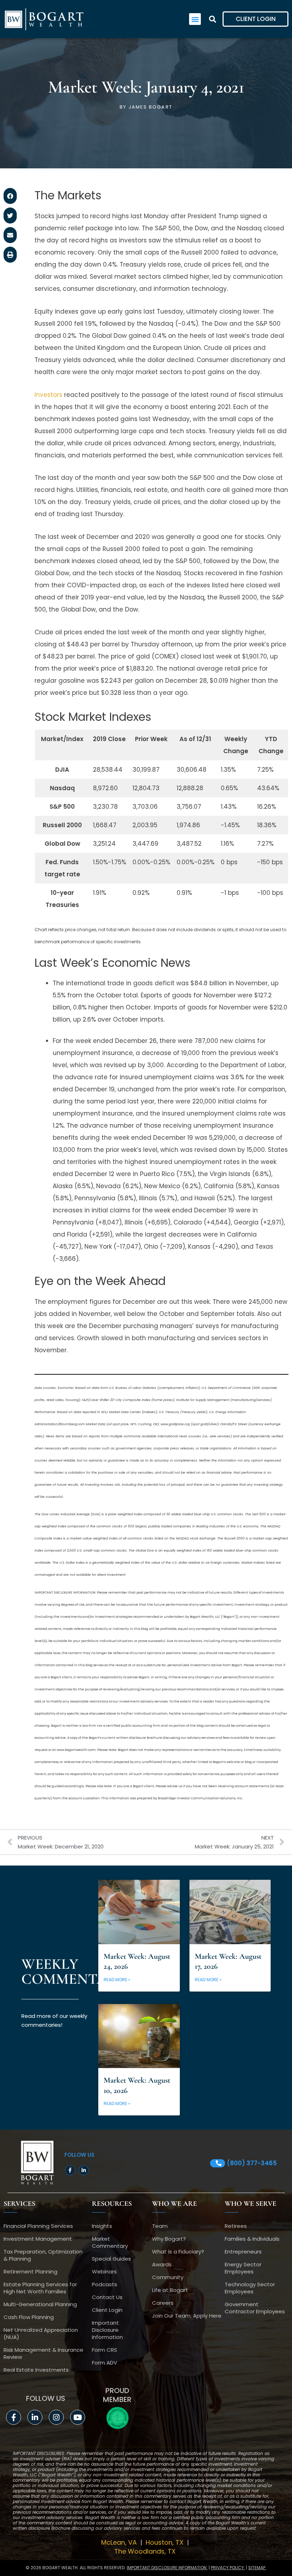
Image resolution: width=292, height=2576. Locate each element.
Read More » (117, 1980)
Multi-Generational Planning (40, 2304)
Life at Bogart (170, 2290)
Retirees (236, 2226)
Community (168, 2277)
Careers (163, 2303)
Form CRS (105, 2350)
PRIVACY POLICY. (228, 2568)
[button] (195, 19)
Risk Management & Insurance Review (43, 2353)
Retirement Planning (30, 2271)
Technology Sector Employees (250, 2288)
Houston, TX (165, 2542)
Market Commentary (110, 2242)
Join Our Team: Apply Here (187, 2316)
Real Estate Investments (36, 2370)
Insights (102, 2226)
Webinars (104, 2271)
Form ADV (105, 2363)
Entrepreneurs (243, 2252)
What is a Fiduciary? (178, 2252)
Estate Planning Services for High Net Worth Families (40, 2288)
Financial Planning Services (38, 2226)
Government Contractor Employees (255, 2308)
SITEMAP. (257, 2568)
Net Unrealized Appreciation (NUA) (41, 2333)
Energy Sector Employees (243, 2268)
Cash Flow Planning (29, 2317)
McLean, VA (120, 2542)
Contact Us (107, 2297)
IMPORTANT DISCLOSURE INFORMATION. (167, 2568)
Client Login (107, 2310)
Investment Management (38, 2239)
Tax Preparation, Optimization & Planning (43, 2255)
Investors (48, 395)
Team (160, 2226)
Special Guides (111, 2259)
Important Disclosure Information (107, 2330)
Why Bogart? (169, 2239)
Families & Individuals (252, 2239)
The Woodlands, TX (146, 2551)
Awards (162, 2264)
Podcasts (105, 2284)
